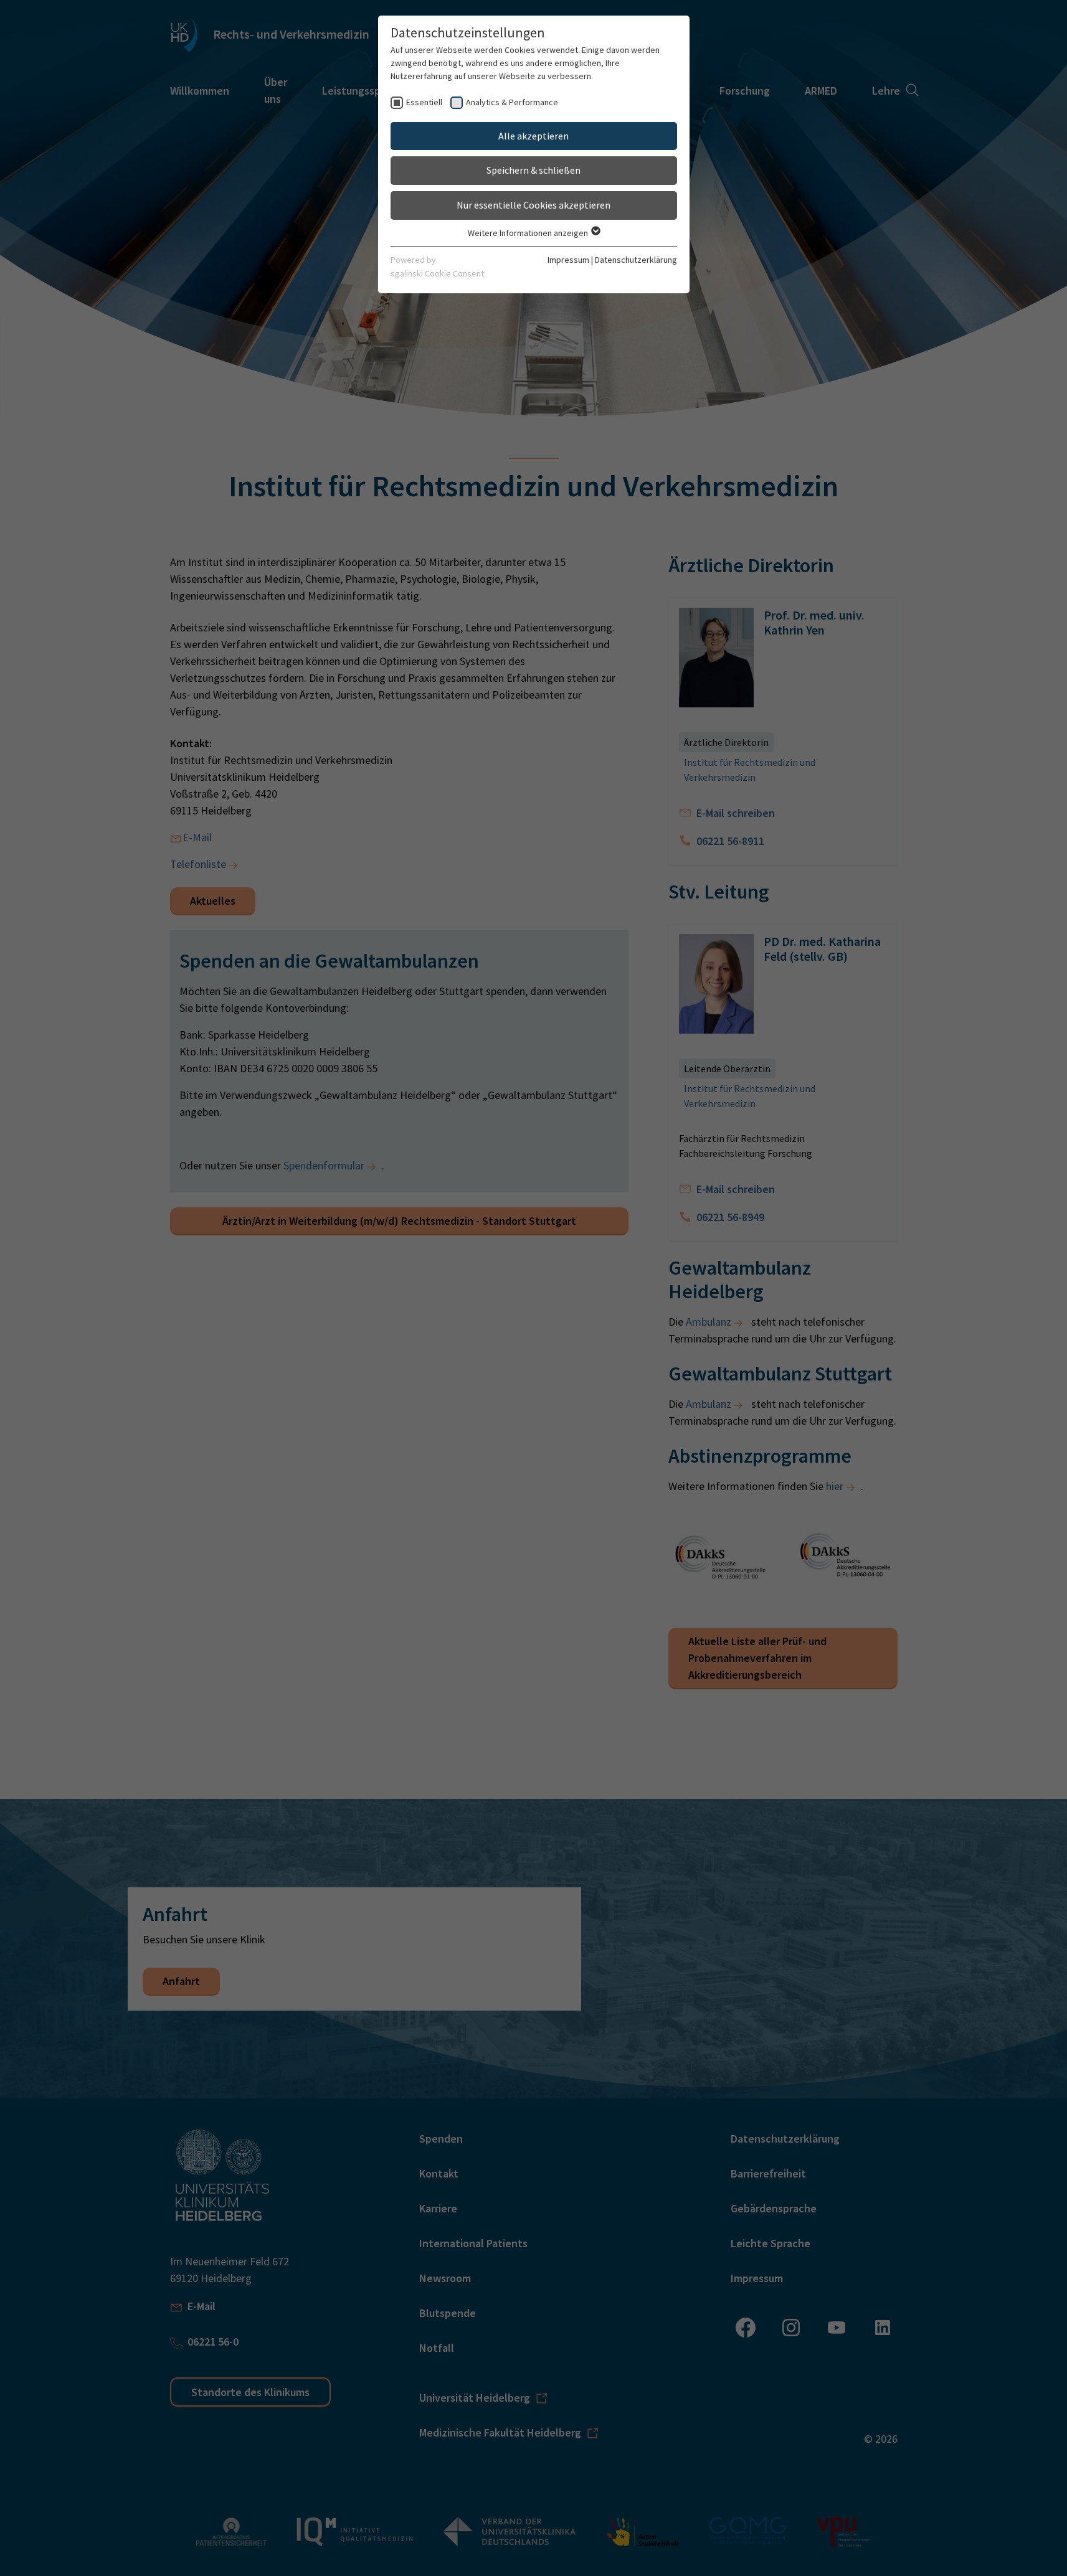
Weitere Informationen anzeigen (529, 233)
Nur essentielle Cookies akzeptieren (533, 205)
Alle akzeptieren (533, 136)
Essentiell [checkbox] (424, 102)
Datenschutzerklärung (636, 260)
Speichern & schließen (533, 170)
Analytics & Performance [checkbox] (512, 102)
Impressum (568, 260)
